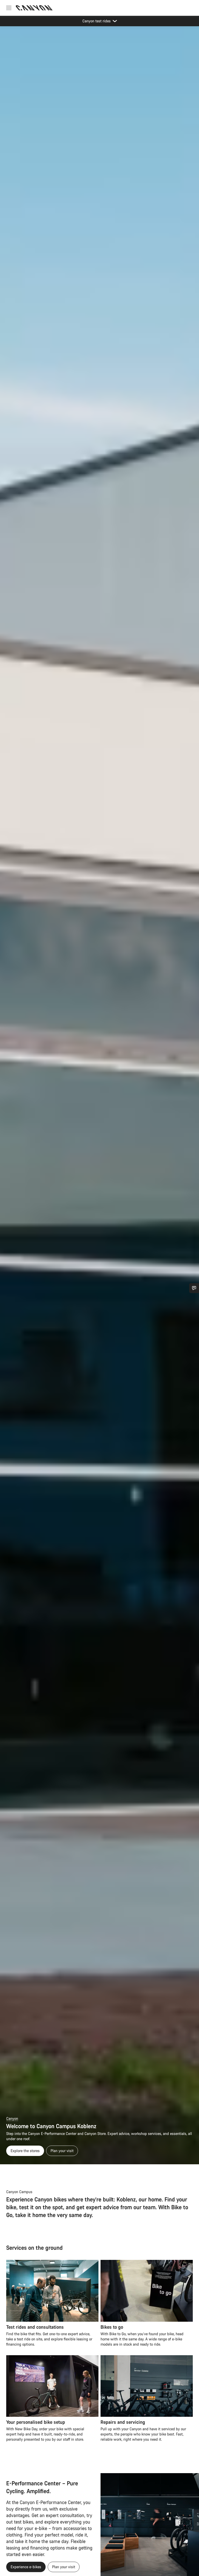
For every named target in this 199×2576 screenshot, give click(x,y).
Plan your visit (62, 2151)
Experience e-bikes (26, 2567)
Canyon (12, 2118)
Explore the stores (25, 2151)
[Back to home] (34, 8)
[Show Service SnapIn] (194, 1288)
